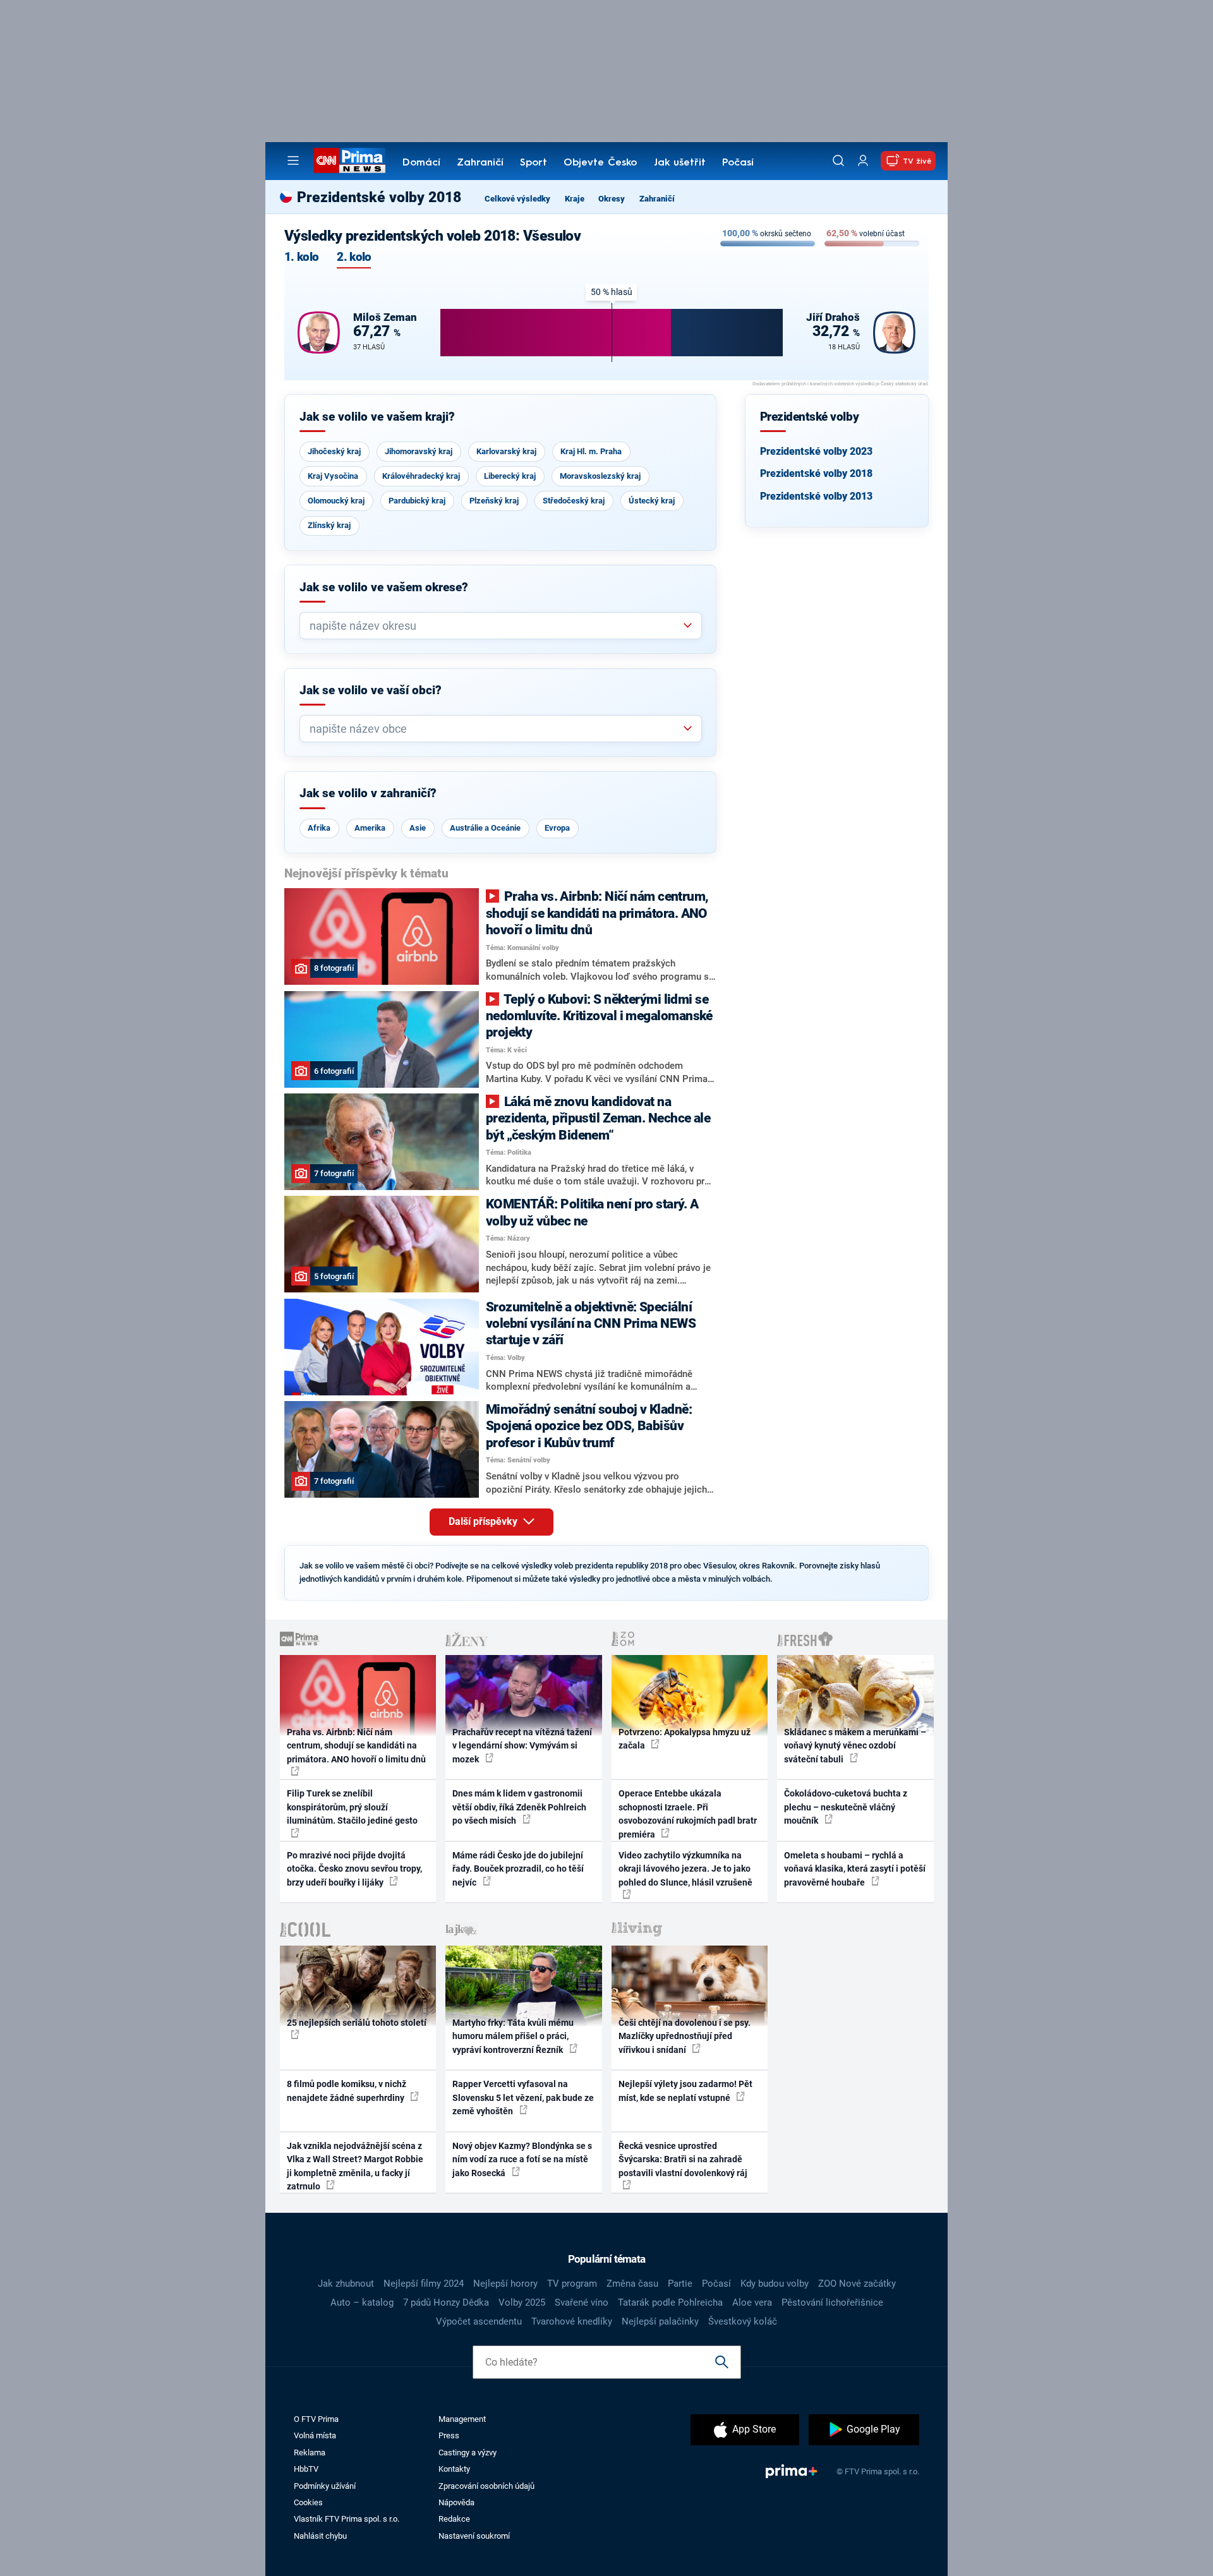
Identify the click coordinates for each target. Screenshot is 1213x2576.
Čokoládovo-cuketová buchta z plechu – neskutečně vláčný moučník (846, 1807)
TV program (572, 2284)
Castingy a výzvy (468, 2453)
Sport (534, 163)
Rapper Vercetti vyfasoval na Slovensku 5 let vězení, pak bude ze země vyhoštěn (523, 2098)
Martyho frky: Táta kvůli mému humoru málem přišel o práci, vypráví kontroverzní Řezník (513, 2036)
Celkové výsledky (517, 199)
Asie (418, 828)
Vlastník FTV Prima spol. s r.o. (347, 2519)
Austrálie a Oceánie (485, 828)
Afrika (319, 828)
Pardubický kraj (417, 501)
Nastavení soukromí (474, 2536)
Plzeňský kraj (494, 501)
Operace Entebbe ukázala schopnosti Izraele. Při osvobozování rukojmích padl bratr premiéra (688, 1814)
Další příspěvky (484, 1521)
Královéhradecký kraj (421, 476)
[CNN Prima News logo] (350, 160)
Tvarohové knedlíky (572, 2321)
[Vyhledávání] (838, 160)
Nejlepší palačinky (660, 2321)
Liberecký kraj (510, 476)
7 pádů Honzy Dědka (446, 2302)
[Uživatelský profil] (863, 161)
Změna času (632, 2284)
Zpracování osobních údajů (486, 2486)
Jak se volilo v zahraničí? (368, 793)
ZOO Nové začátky (857, 2284)
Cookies (308, 2502)
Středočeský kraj (574, 501)
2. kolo (354, 257)
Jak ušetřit (680, 163)
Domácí (421, 163)
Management (462, 2419)
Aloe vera (752, 2302)
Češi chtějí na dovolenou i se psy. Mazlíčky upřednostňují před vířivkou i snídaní (685, 2036)
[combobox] (496, 626)
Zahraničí (480, 163)
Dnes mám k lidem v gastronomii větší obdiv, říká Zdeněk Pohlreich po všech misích (519, 1807)
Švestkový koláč (743, 2321)
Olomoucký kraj (336, 501)
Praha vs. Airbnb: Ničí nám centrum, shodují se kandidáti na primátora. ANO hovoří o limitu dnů (356, 1746)
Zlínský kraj (329, 525)
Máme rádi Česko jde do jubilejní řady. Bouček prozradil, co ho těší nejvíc (518, 1869)
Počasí (738, 163)
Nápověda (456, 2502)
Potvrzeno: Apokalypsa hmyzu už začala (685, 1739)
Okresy (612, 199)
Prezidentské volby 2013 (816, 496)
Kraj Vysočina (333, 476)
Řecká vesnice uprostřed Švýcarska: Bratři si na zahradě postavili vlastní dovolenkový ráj (683, 2159)
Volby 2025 (522, 2302)
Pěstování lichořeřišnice (832, 2302)
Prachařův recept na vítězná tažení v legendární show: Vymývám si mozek (522, 1746)
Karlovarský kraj (506, 451)
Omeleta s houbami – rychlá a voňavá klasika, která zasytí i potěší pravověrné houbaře (855, 1869)
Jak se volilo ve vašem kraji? (377, 417)
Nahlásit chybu (320, 2536)
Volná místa (315, 2435)
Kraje (575, 199)
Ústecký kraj (652, 501)
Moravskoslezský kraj (600, 476)
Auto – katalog (362, 2302)
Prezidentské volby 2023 (816, 451)
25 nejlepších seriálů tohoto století (357, 2023)
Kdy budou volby (775, 2284)
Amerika (370, 828)
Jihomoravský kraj (419, 451)
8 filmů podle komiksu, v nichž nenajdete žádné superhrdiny (347, 2091)
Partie (680, 2284)
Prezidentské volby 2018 (816, 473)
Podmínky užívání (325, 2486)
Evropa (557, 828)
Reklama (310, 2453)
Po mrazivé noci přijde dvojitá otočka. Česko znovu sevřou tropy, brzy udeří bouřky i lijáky (354, 1869)
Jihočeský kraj (334, 451)
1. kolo (301, 257)
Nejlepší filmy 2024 (424, 2284)
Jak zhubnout (346, 2284)
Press (449, 2435)
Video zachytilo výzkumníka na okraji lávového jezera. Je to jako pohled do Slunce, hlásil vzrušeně (685, 1869)
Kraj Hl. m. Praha (591, 451)
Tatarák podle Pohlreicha (670, 2302)
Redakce (454, 2519)
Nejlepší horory (505, 2284)
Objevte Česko (600, 163)
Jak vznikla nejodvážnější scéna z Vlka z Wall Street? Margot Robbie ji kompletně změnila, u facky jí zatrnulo (355, 2166)
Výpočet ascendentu (479, 2321)
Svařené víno (582, 2302)
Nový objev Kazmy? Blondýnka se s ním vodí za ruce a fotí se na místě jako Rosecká (522, 2159)
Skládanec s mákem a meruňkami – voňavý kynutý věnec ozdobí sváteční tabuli (855, 1746)
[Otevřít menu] (293, 160)
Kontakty (454, 2469)
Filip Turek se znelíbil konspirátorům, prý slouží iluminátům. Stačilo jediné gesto (352, 1807)
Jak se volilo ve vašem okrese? (384, 587)
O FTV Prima (316, 2419)
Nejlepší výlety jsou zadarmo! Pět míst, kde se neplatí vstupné (685, 2091)
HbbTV (306, 2469)
